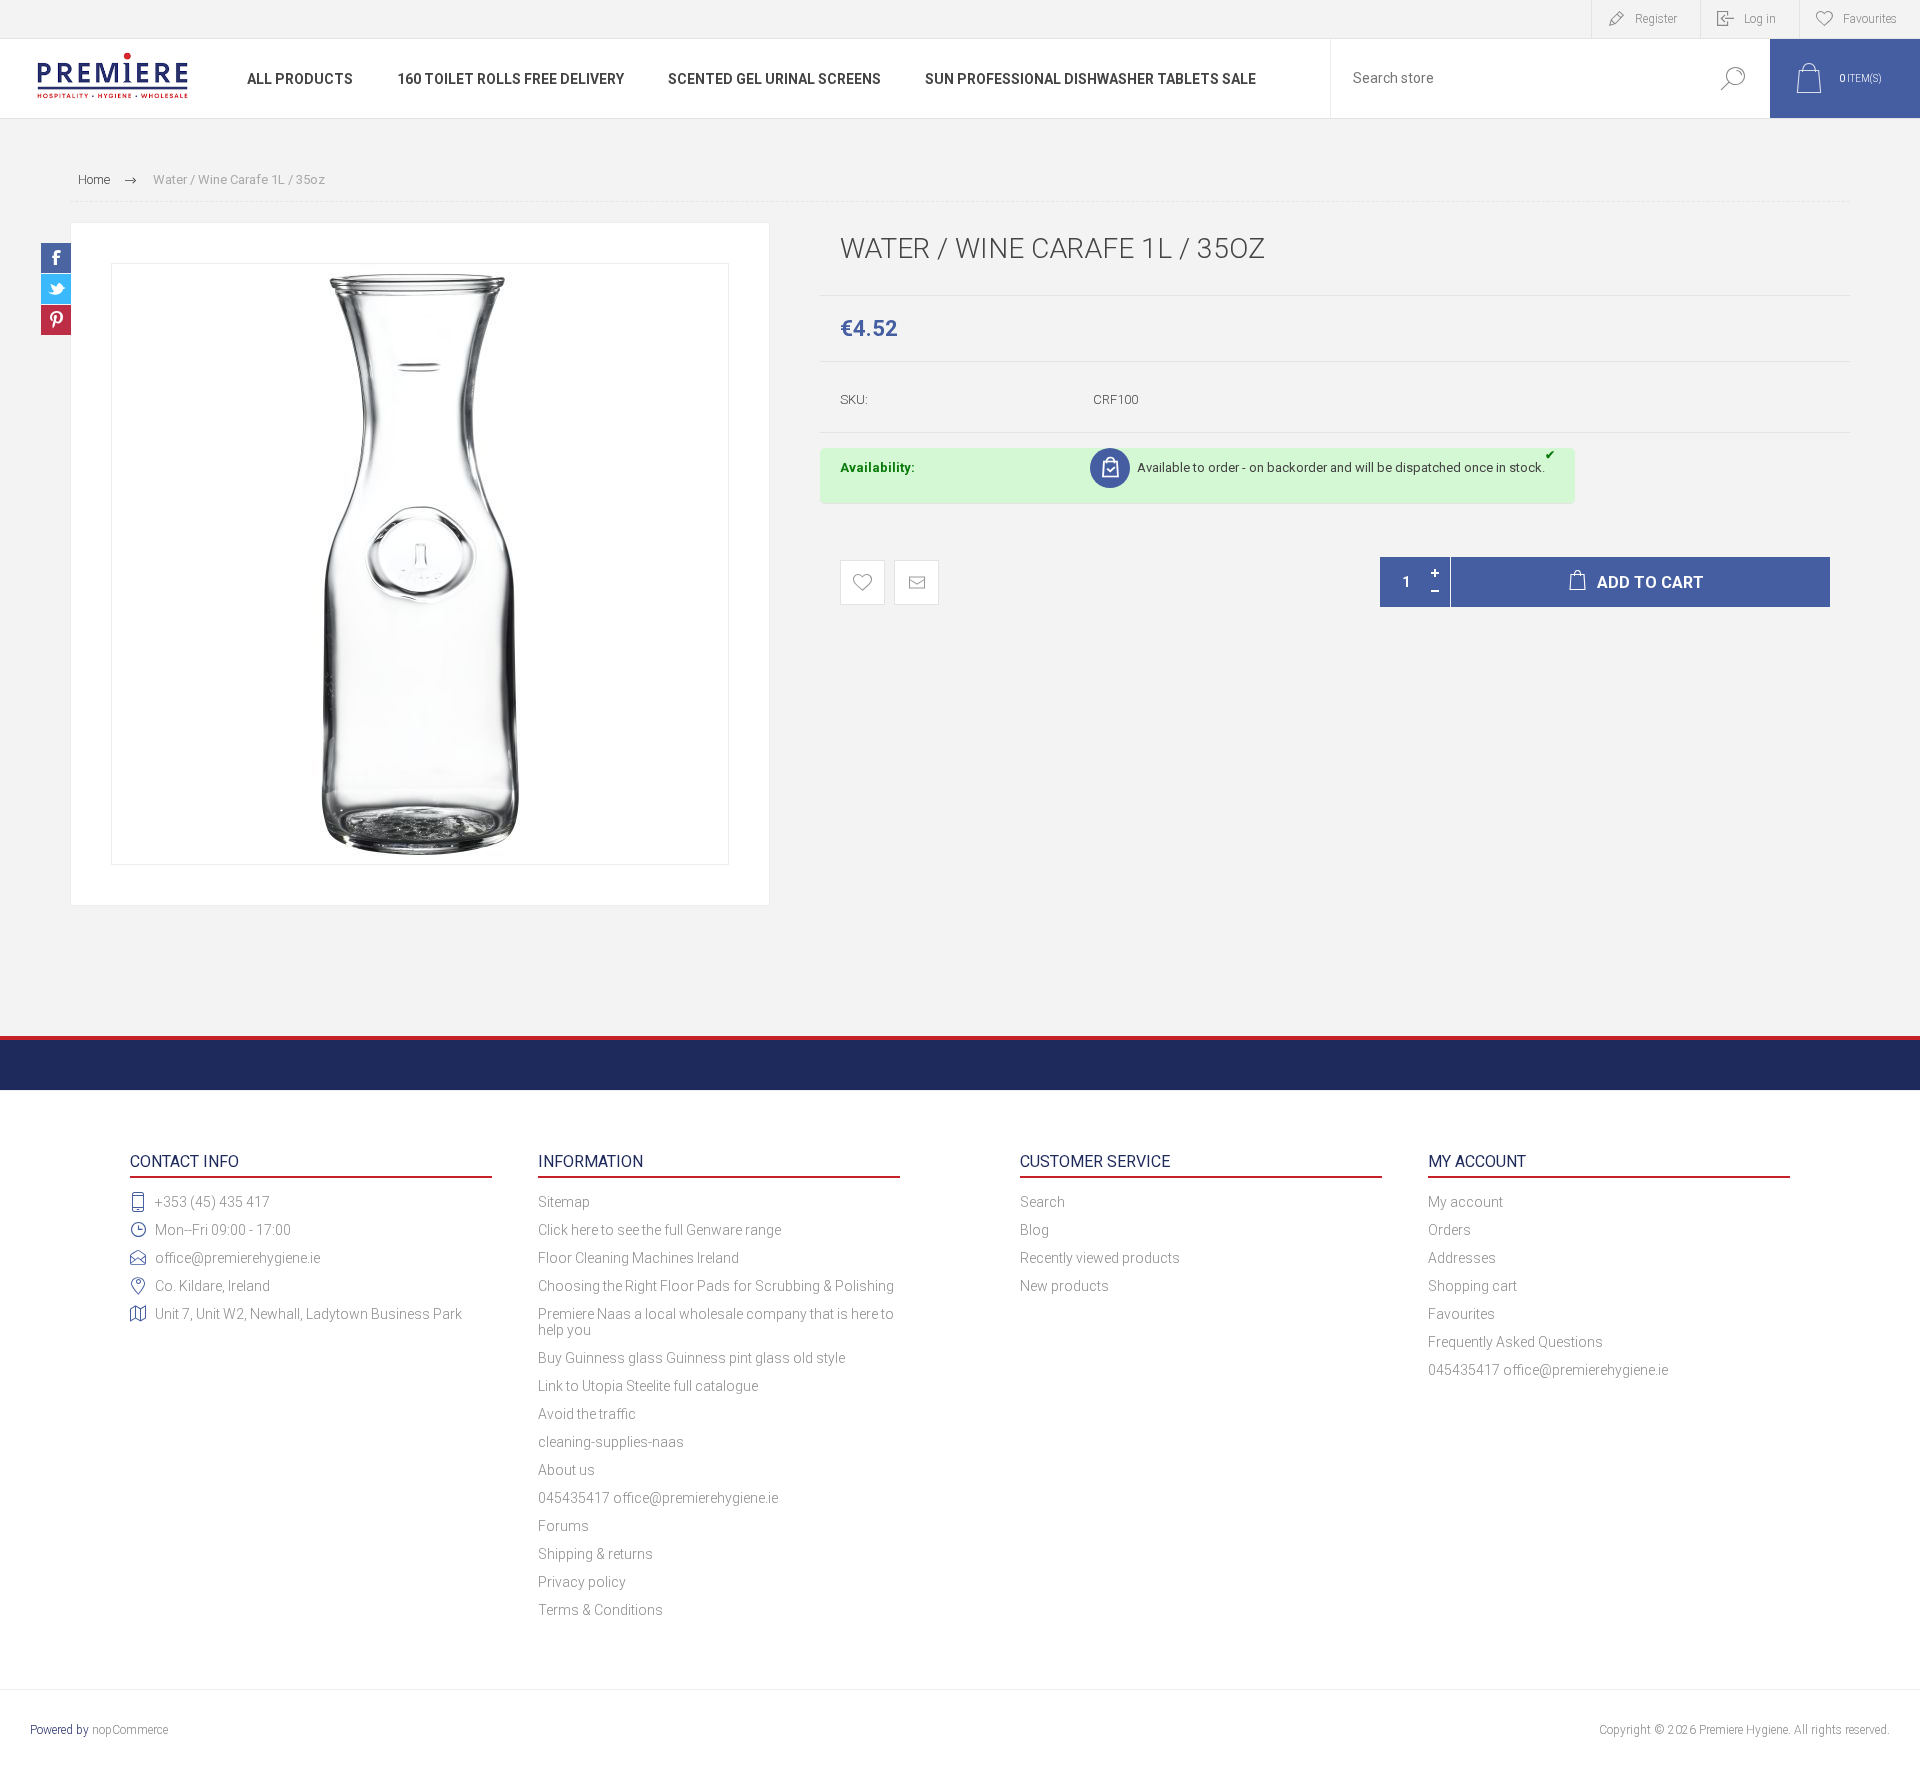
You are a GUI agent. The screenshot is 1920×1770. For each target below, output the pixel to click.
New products (1064, 1286)
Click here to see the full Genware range (659, 1230)
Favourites (1461, 1314)
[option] (420, 564)
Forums (563, 1526)
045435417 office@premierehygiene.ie (658, 1498)
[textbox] (1513, 78)
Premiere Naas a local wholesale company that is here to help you (716, 1322)
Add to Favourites (862, 582)
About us (566, 1470)
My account (1465, 1202)
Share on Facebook (56, 258)
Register (1656, 19)
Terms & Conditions (600, 1610)
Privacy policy (582, 1582)
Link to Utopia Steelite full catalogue (648, 1386)
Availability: (877, 467)
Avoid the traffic (587, 1414)
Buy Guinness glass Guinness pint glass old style (691, 1358)
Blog (1034, 1230)
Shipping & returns (595, 1554)
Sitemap (564, 1202)
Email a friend (916, 582)
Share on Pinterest (56, 320)
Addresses (1462, 1258)
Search (1732, 78)
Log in (1760, 19)
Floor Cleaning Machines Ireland (638, 1258)
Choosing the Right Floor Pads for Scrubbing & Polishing (716, 1286)
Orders (1449, 1230)
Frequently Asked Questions (1515, 1342)
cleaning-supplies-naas (611, 1442)
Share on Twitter (56, 289)
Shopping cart (1472, 1286)
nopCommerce (130, 1730)
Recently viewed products (1100, 1258)
